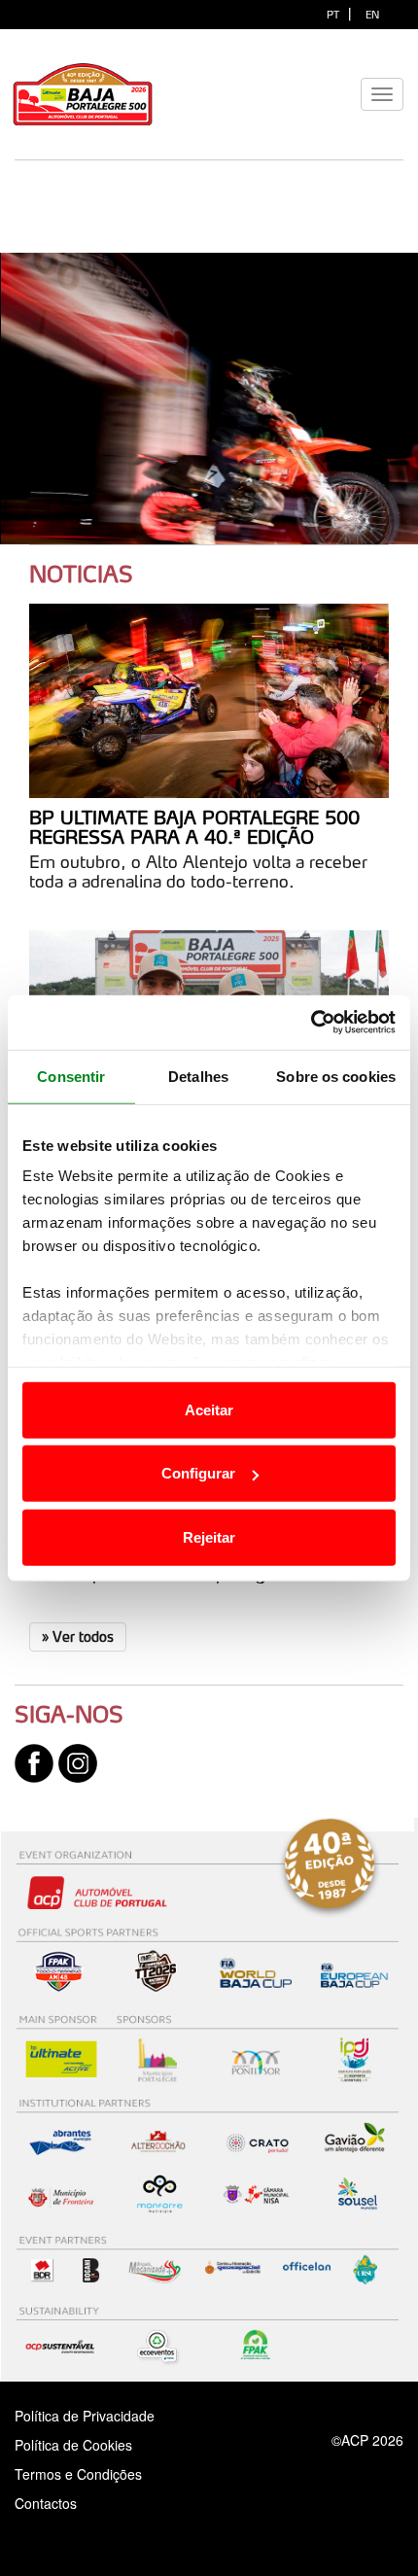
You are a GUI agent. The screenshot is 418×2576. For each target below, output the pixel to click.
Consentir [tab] (71, 1076)
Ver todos (78, 1636)
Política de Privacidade (85, 2416)
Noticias (81, 574)
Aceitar (209, 1409)
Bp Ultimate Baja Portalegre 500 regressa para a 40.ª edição (194, 827)
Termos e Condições (78, 2474)
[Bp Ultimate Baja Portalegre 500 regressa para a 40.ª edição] (209, 701)
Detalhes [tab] (198, 1076)
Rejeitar (209, 1536)
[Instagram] (78, 1761)
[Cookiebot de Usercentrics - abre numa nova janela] (311, 1023)
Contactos (66, 2503)
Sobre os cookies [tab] (336, 1076)
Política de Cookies (73, 2445)
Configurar (198, 1473)
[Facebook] (34, 1761)
